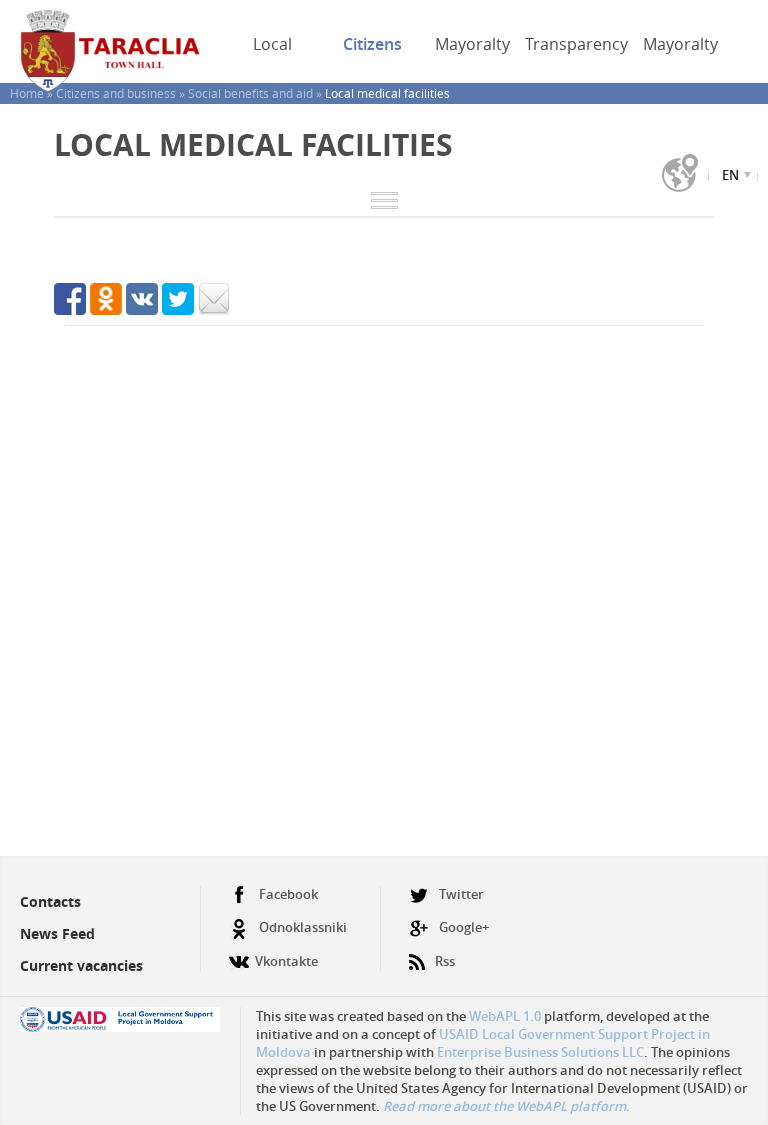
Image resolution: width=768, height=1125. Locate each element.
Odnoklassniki (303, 927)
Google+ (464, 927)
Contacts (50, 901)
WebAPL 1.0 (505, 1016)
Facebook (288, 894)
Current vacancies (81, 965)
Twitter (461, 894)
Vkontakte (286, 961)
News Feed (57, 933)
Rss (445, 961)
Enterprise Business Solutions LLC (540, 1052)
